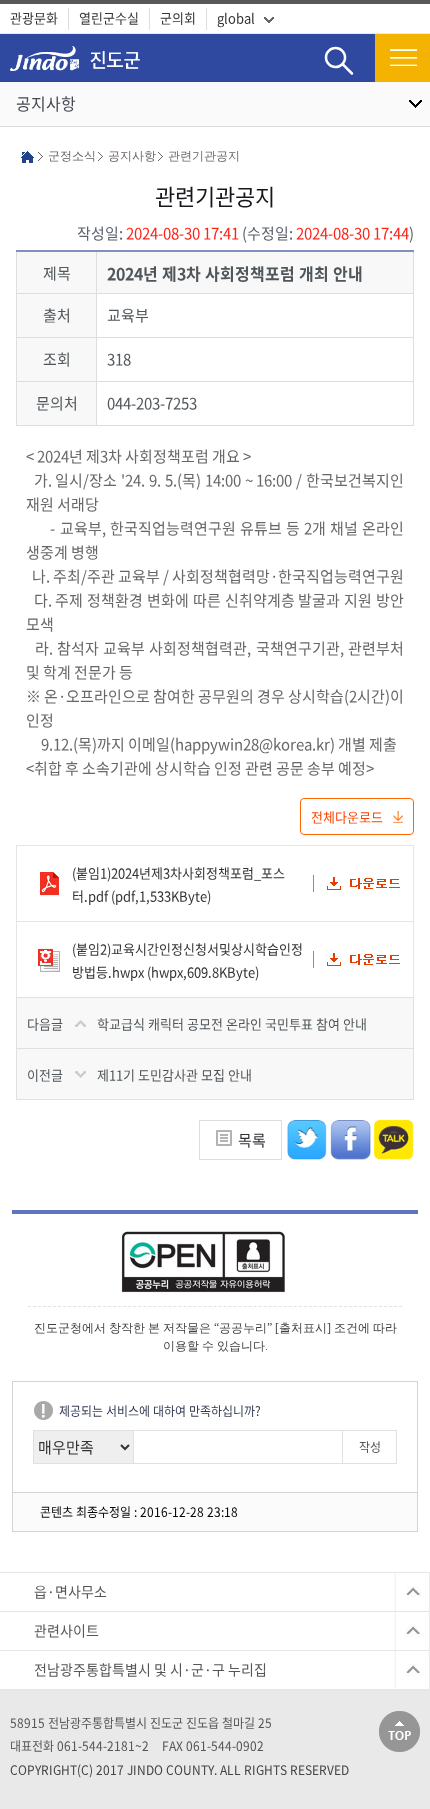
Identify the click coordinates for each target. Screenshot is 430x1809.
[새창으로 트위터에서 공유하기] (307, 1138)
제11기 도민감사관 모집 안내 (174, 1074)
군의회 (178, 17)
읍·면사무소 (70, 1591)
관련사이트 (66, 1630)
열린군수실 (109, 17)
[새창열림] (215, 1268)
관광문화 (34, 17)
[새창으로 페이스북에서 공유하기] (350, 1138)
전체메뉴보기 (402, 58)
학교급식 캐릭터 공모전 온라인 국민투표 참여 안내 (232, 1023)
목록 (252, 1140)
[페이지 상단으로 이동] (399, 1730)
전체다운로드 (347, 816)
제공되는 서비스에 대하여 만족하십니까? (160, 1411)
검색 (339, 45)
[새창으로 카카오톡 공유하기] (394, 1138)
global (236, 17)
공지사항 (46, 103)
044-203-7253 (152, 403)
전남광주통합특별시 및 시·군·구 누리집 (150, 1669)
